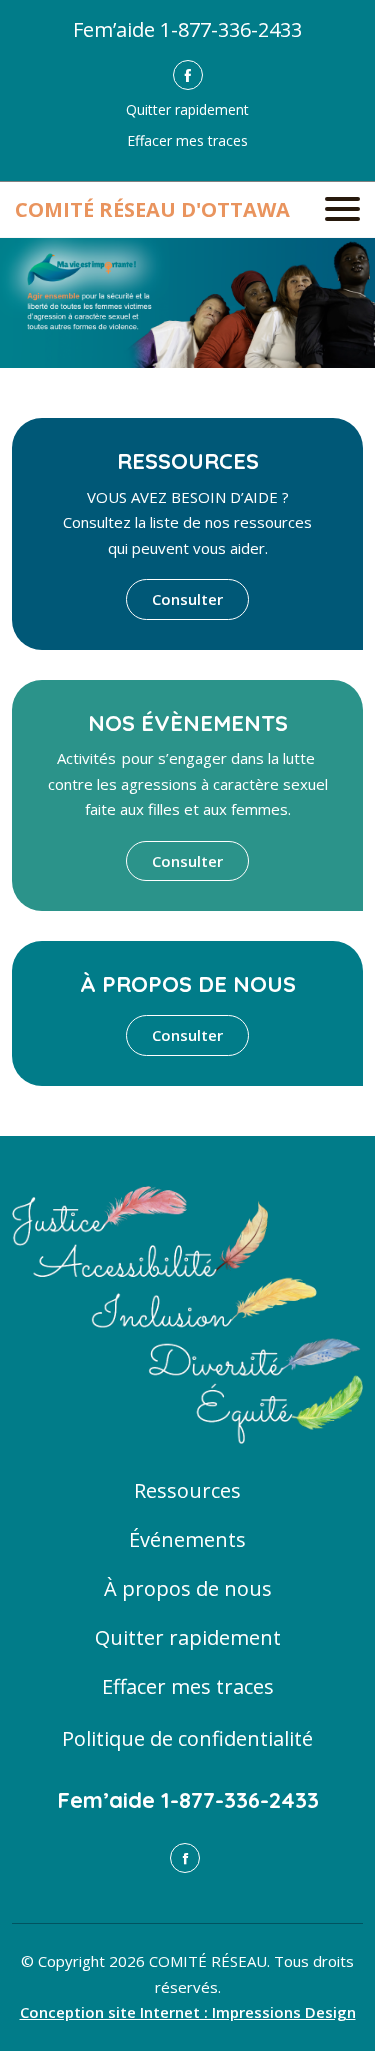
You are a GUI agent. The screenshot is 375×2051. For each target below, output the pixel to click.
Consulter (187, 599)
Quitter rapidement (187, 109)
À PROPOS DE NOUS (188, 984)
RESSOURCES (188, 461)
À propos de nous (188, 1588)
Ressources (187, 1490)
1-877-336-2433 (231, 29)
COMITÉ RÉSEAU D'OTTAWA (152, 209)
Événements (187, 1539)
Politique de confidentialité (187, 1738)
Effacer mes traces (187, 140)
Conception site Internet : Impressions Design (188, 2012)
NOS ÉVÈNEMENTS (188, 723)
